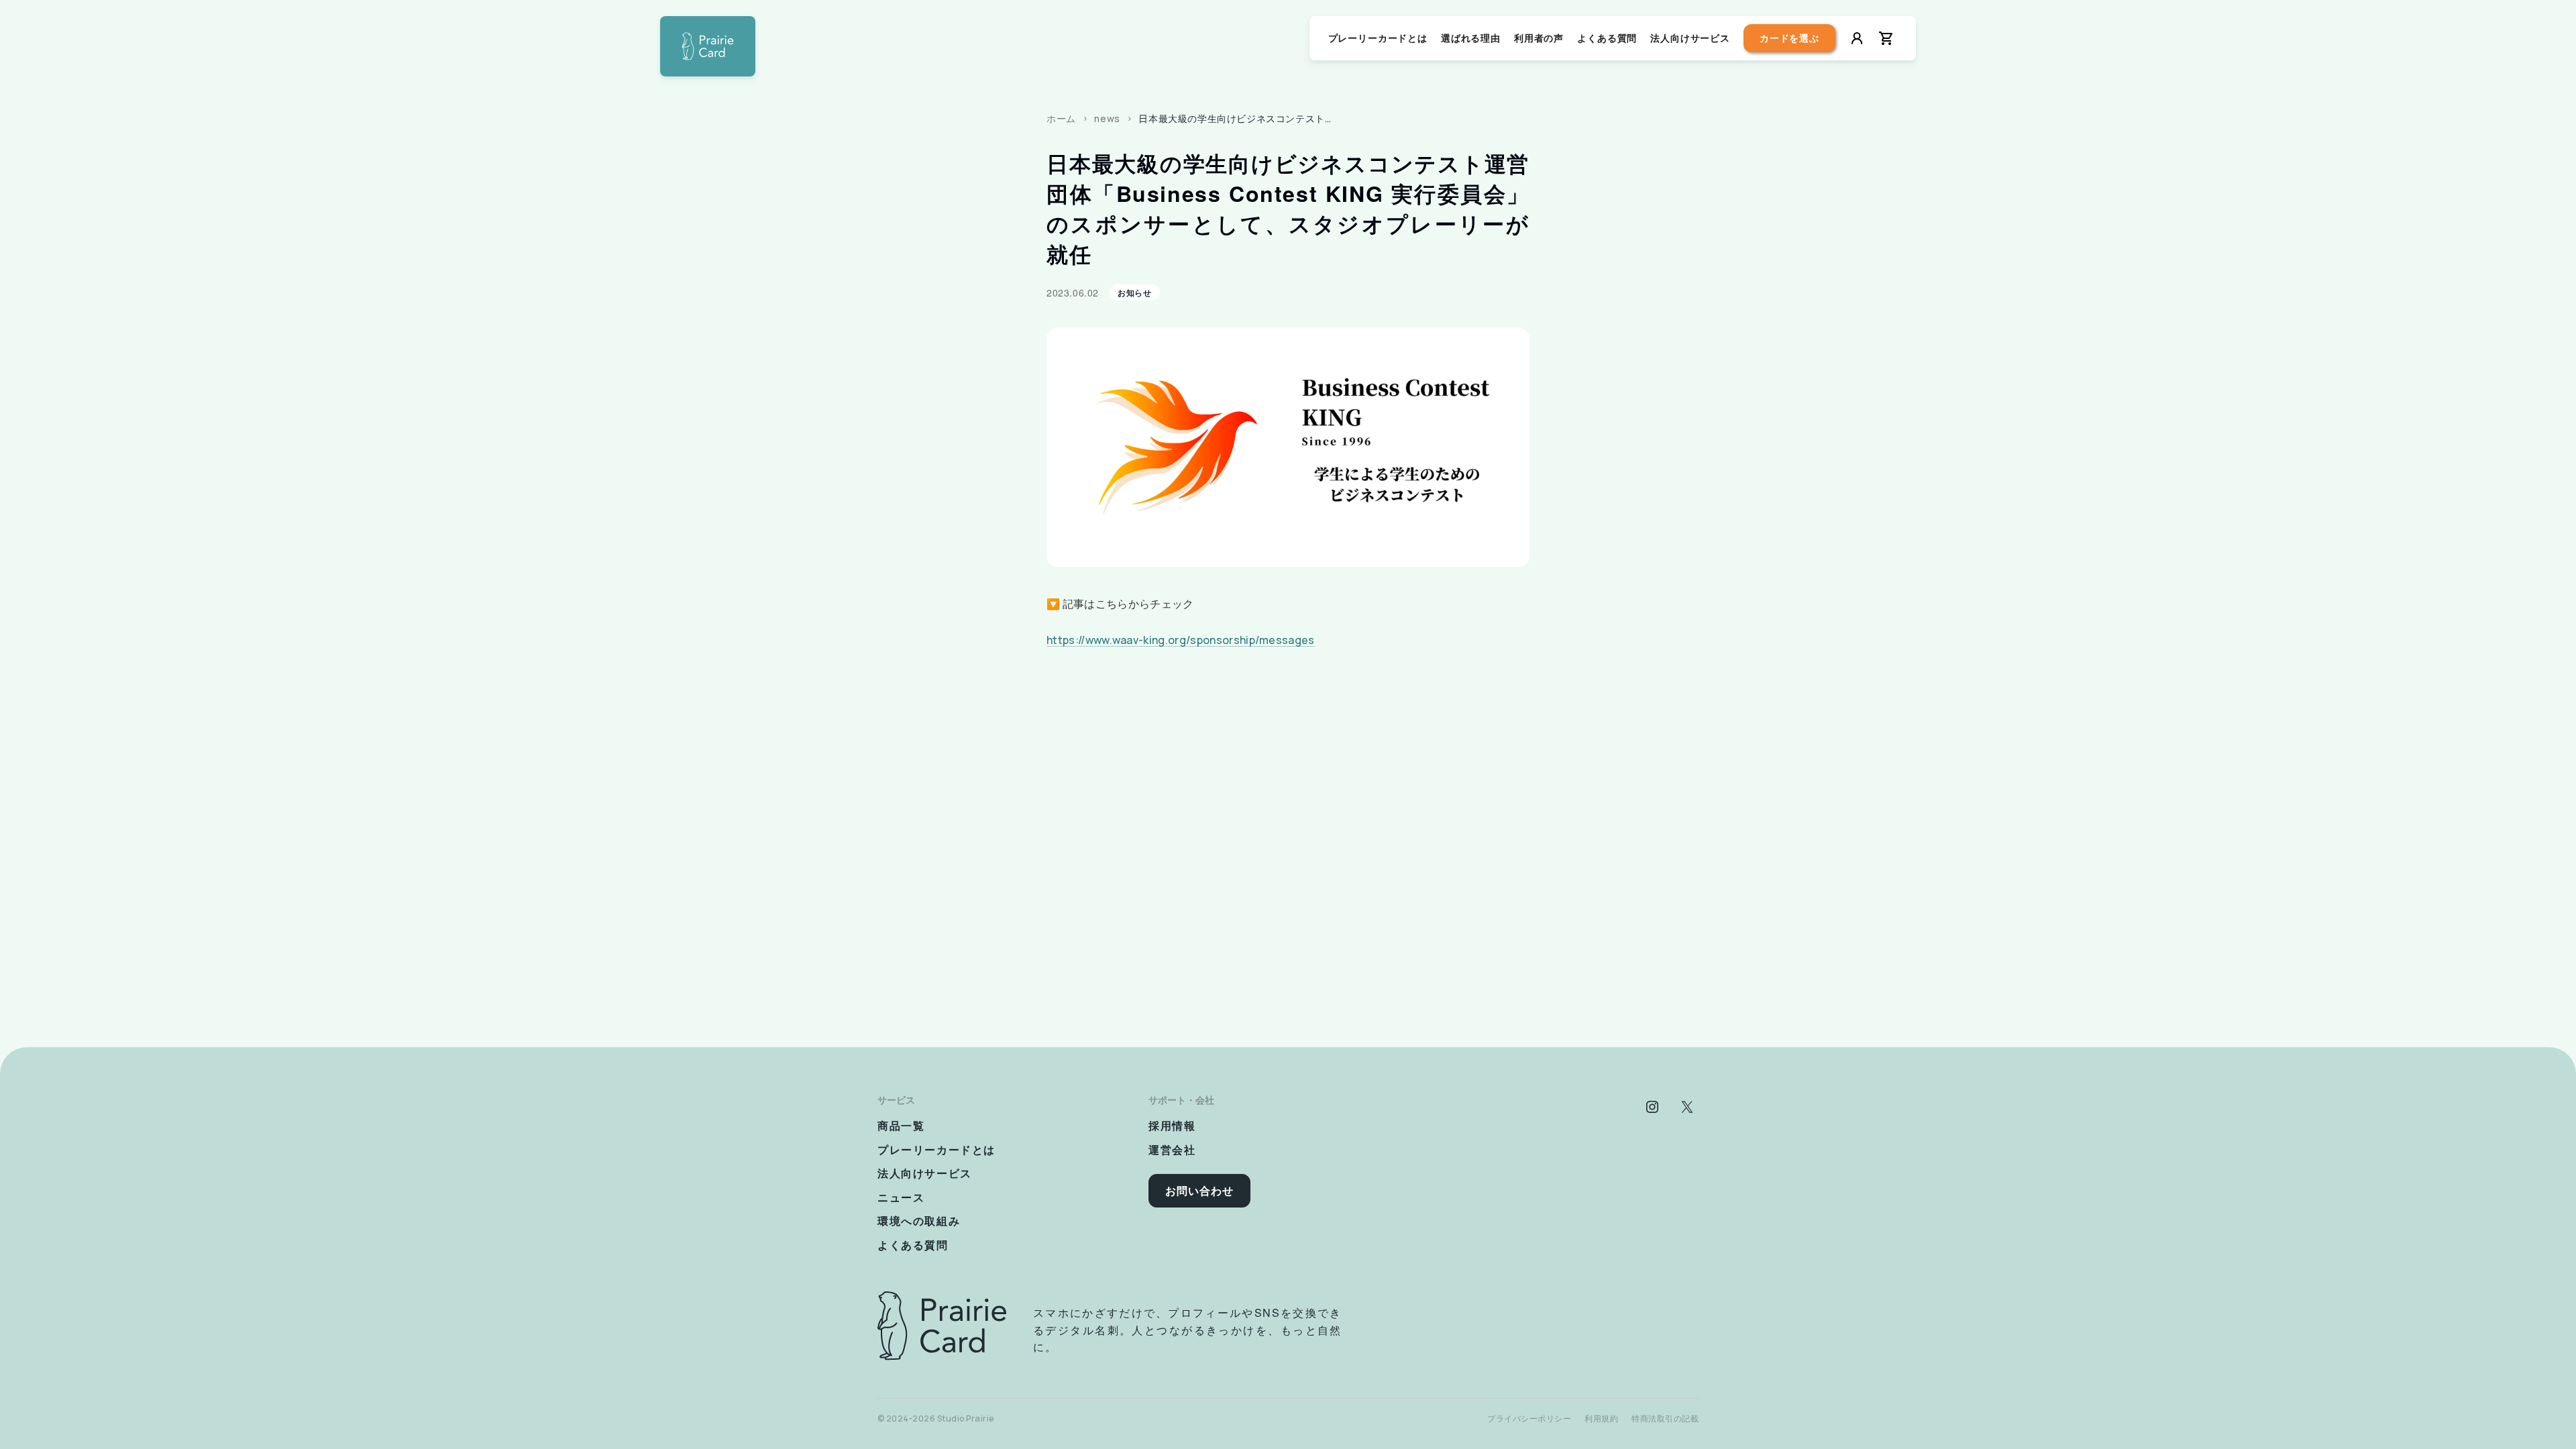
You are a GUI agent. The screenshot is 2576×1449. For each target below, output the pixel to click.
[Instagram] (1652, 1107)
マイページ (1857, 38)
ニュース (901, 1197)
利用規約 (1601, 1418)
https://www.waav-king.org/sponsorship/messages (1181, 640)
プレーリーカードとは (1378, 38)
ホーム (1061, 118)
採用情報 (1172, 1125)
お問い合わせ (1199, 1191)
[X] (1687, 1107)
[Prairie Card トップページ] (942, 1326)
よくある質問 (1607, 38)
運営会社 (1172, 1149)
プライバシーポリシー (1529, 1418)
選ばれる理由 (1471, 38)
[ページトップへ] (708, 46)
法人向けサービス (1690, 38)
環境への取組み (919, 1221)
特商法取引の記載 (1665, 1418)
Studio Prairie (966, 1418)
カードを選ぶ (1789, 38)
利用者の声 (1539, 38)
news (1107, 118)
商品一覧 (901, 1125)
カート (1886, 38)
